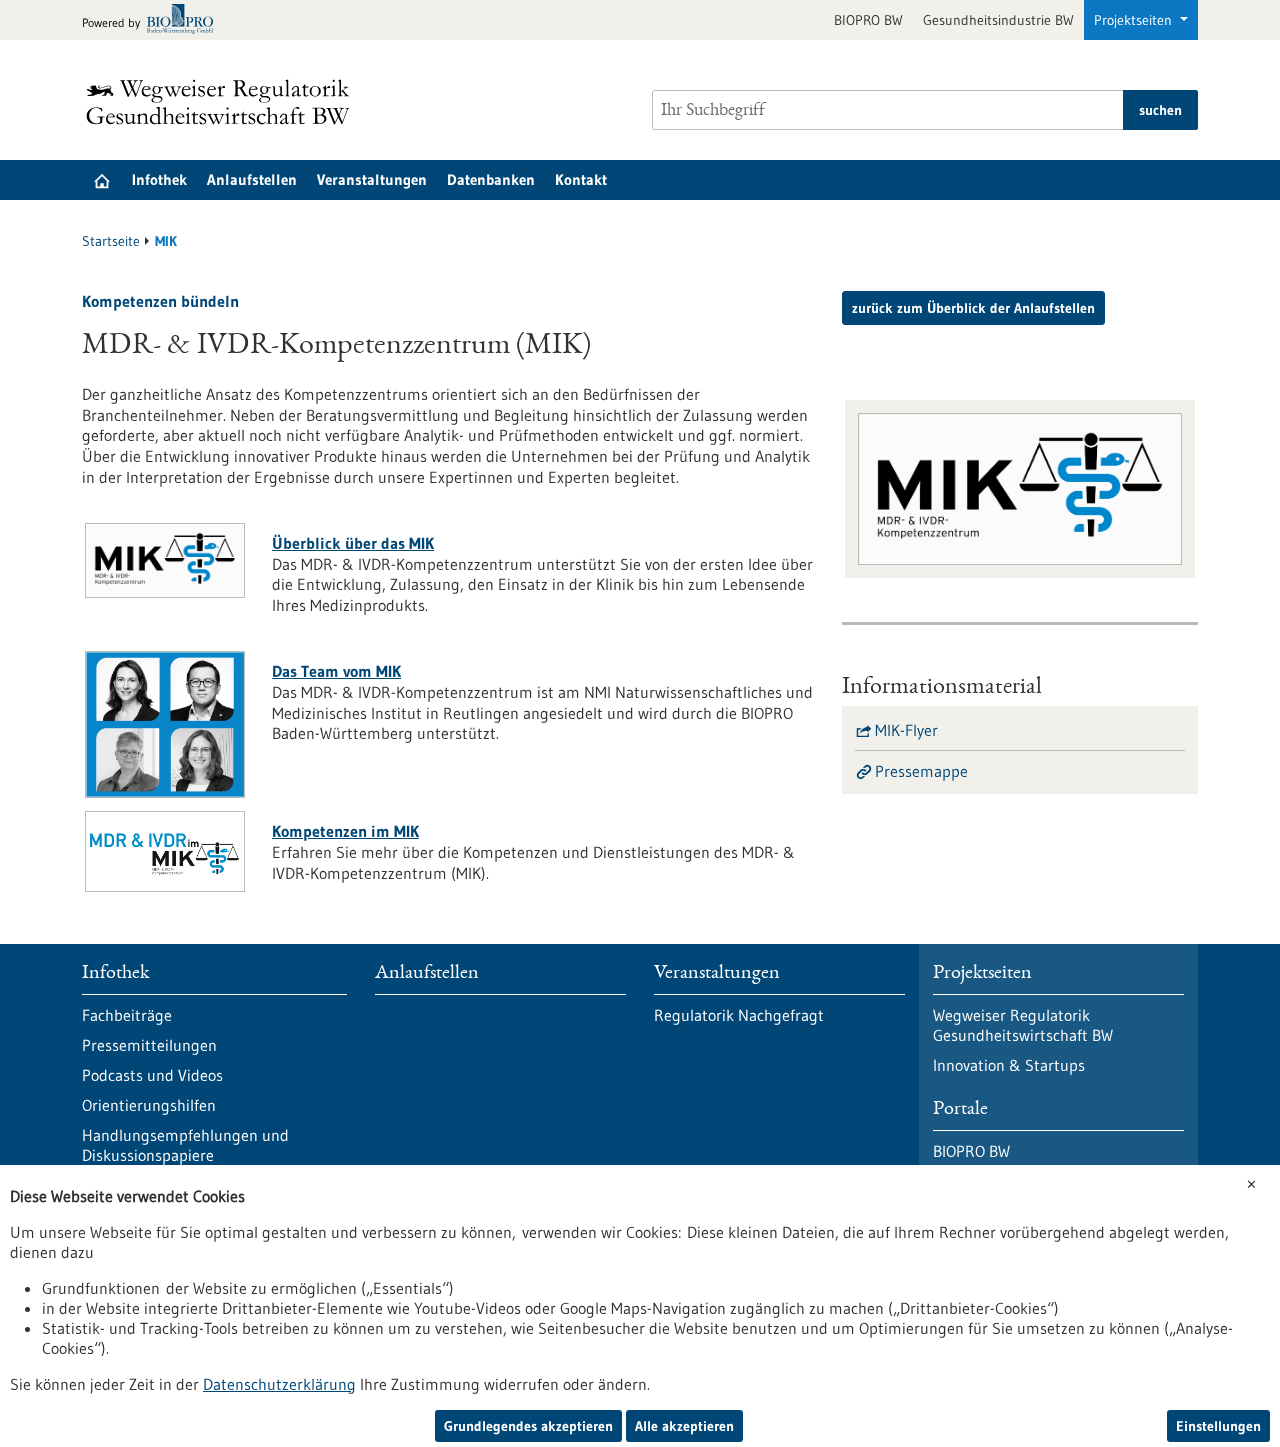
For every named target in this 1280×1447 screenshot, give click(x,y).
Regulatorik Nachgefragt (739, 1015)
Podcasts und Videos (152, 1075)
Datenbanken (491, 179)
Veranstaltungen (372, 179)
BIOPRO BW (868, 20)
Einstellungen (1218, 1426)
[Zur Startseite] (223, 102)
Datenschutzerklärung (279, 1384)
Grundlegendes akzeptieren (528, 1426)
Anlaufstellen (252, 179)
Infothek (159, 179)
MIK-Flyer (906, 730)
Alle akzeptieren (684, 1426)
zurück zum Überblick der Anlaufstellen (973, 308)
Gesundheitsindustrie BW (998, 20)
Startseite (111, 241)
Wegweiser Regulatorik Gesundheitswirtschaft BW (1023, 1025)
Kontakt (581, 179)
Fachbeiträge (127, 1015)
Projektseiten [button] (1135, 20)
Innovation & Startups (1009, 1065)
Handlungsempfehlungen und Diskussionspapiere (185, 1145)
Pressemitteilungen (149, 1045)
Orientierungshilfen (149, 1105)
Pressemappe (921, 771)
